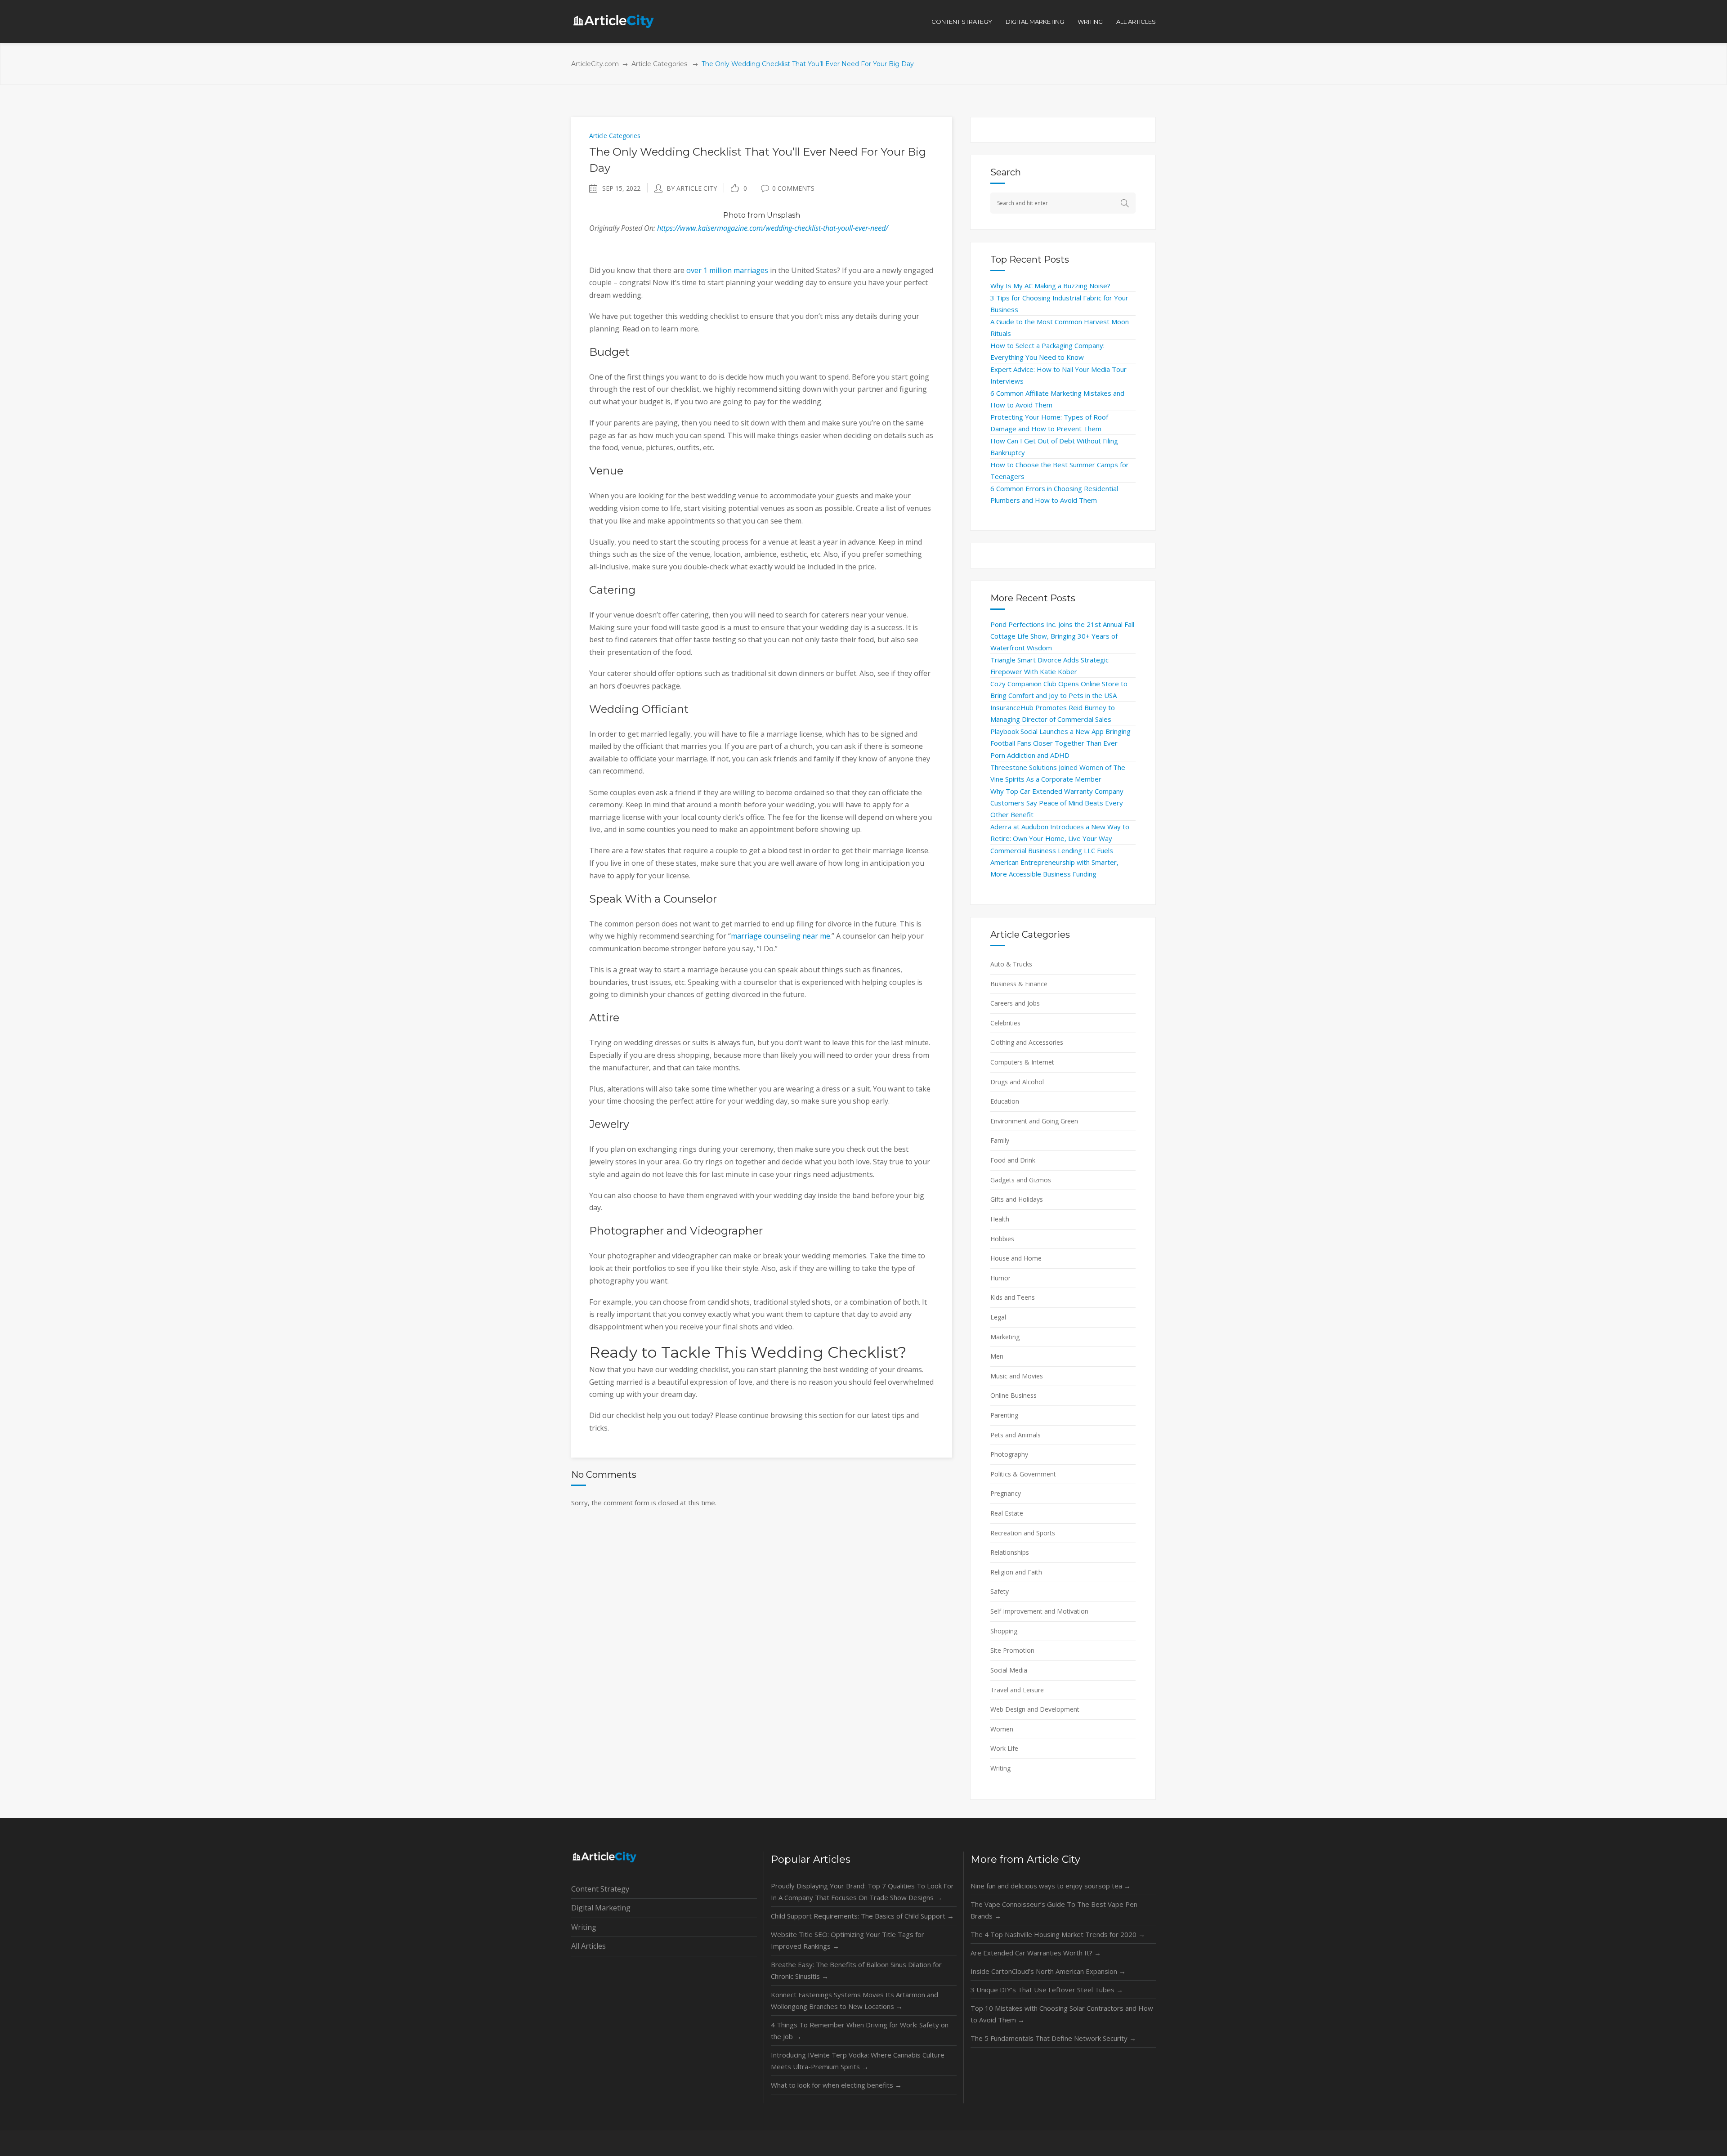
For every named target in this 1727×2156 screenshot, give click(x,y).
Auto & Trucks (1011, 964)
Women (1002, 1729)
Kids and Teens (1013, 1297)
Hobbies (1002, 1239)
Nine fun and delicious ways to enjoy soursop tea (1051, 1886)
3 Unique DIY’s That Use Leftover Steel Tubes (1047, 1990)
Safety (1000, 1591)
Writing (1000, 1768)
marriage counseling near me (781, 936)
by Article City (692, 188)
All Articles (588, 1946)
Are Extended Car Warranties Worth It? (1036, 1953)
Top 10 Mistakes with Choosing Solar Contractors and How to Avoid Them (1062, 2014)
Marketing (1005, 1337)
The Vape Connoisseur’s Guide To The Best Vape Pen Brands (1054, 1910)
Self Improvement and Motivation (1039, 1611)
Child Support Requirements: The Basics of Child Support (862, 1916)
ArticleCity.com (595, 64)
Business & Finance (1019, 984)
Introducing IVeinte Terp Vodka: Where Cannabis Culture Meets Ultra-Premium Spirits (858, 2061)
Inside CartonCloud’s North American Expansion (1048, 1971)
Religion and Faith (1016, 1572)
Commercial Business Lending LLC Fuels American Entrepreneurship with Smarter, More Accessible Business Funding (1054, 862)
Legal (998, 1317)
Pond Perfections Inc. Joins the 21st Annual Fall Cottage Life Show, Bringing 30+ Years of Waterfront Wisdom (1062, 636)
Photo (734, 215)
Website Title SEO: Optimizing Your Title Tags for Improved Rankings (848, 1940)
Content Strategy (600, 1889)
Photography (1009, 1454)
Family (1000, 1140)
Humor (1000, 1278)
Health (1000, 1219)
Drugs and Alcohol (1017, 1082)
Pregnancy (1006, 1493)
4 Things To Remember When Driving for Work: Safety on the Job (860, 2031)
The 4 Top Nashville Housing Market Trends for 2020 (1058, 1934)
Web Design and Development (1035, 1709)
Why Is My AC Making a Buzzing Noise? (1050, 286)
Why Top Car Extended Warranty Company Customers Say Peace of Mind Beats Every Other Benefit (1057, 803)
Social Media (1009, 1670)
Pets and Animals (1016, 1435)
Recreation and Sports (1023, 1533)
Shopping (1004, 1631)
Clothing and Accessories (1027, 1042)
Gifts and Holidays (1017, 1199)
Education (1005, 1101)
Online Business (1013, 1395)
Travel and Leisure (1017, 1690)
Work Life (1004, 1748)
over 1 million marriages (727, 270)
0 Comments (793, 188)
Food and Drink (1013, 1160)
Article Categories (659, 64)
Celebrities (1005, 1023)
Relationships (1010, 1552)
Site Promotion (1012, 1650)
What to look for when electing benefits (836, 2085)
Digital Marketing (601, 1908)
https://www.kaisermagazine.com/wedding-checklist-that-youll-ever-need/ (773, 228)
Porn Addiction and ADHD (1030, 755)
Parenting (1004, 1415)
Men (997, 1356)
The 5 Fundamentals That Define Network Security (1053, 2038)
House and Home (1016, 1258)
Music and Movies (1017, 1376)
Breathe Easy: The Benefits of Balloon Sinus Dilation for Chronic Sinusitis (856, 1970)
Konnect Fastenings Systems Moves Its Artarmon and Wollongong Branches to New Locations (855, 2000)
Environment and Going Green (1034, 1121)
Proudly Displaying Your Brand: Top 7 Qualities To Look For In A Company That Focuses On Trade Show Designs (862, 1892)
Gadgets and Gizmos (1021, 1180)
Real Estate (1007, 1513)
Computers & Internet (1022, 1062)
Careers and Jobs (1015, 1003)
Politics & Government (1023, 1474)
